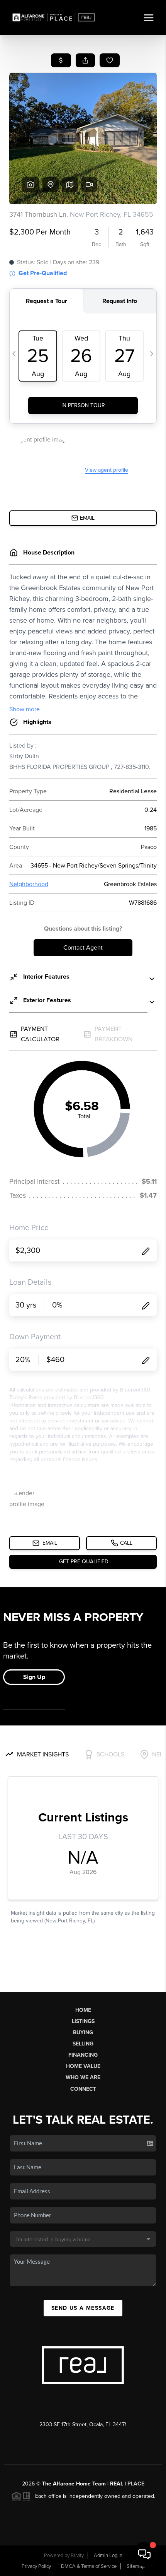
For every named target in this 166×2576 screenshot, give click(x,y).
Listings (83, 2021)
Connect (83, 2089)
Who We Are (83, 2077)
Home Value (83, 2066)
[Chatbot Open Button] (144, 2554)
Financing (83, 2055)
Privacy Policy (36, 2566)
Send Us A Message (83, 2308)
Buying (83, 2033)
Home (83, 2010)
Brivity (77, 2555)
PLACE (136, 2484)
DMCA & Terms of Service (89, 2566)
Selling (83, 2044)
